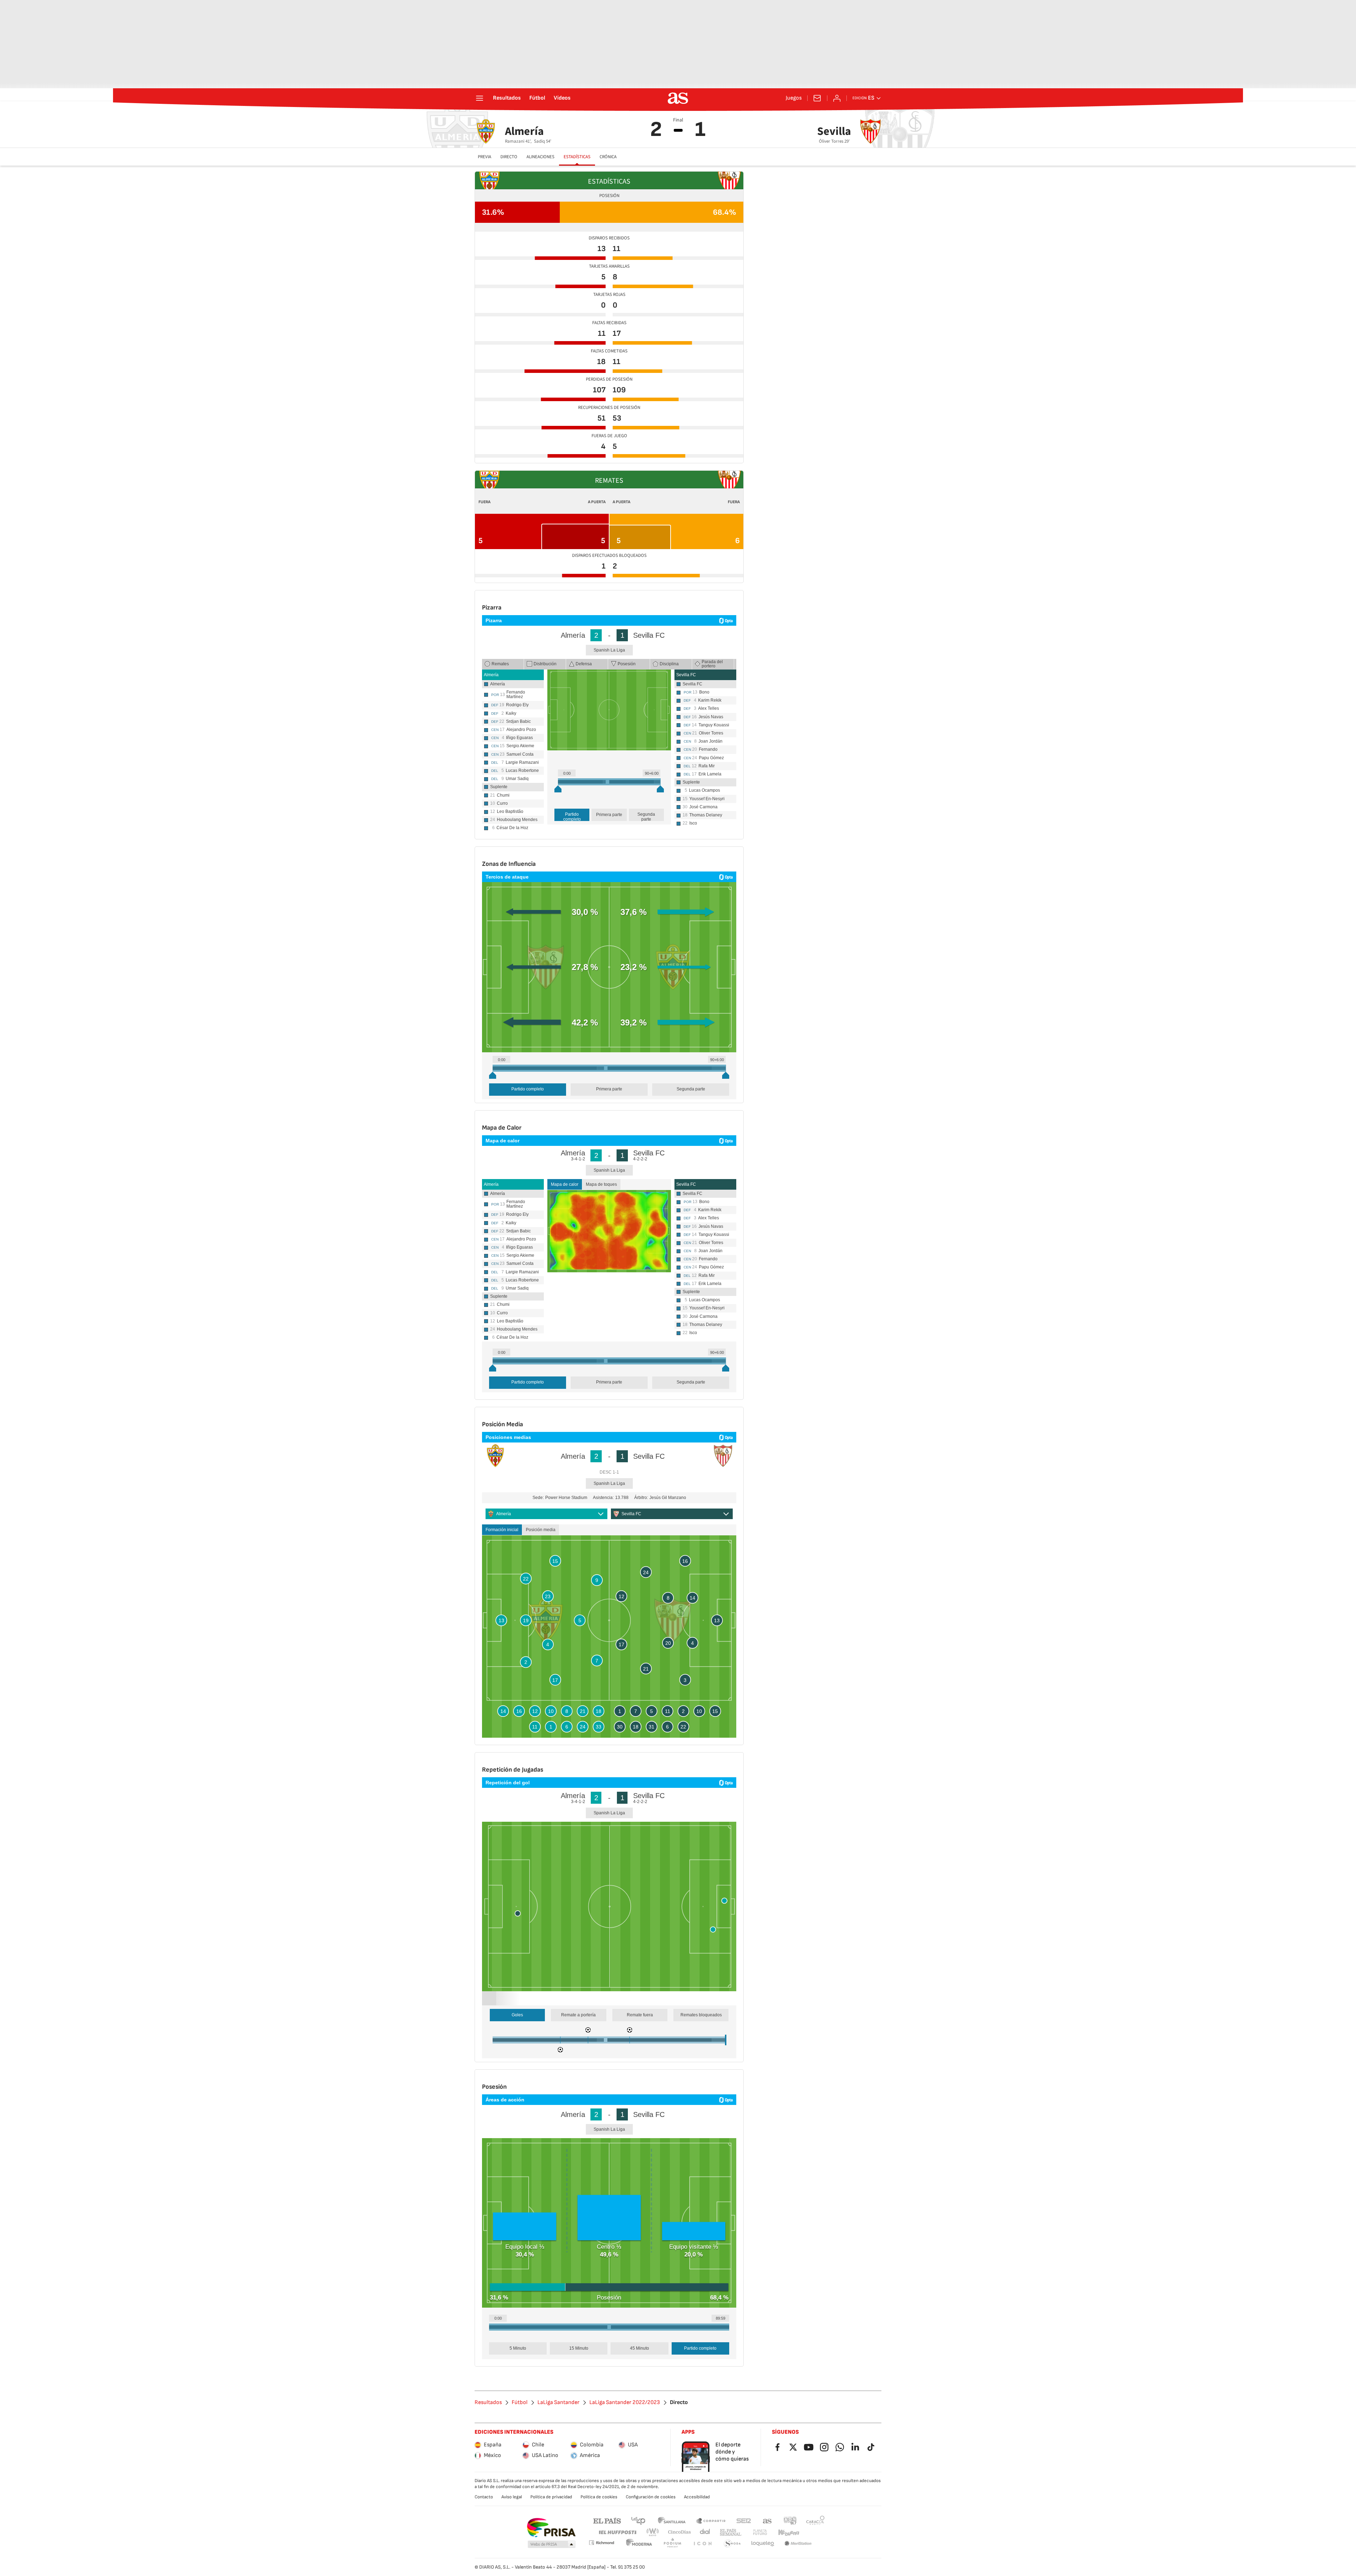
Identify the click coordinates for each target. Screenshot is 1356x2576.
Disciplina (669, 664)
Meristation (798, 2544)
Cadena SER (744, 2520)
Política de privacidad (551, 2497)
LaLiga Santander (558, 2403)
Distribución (545, 664)
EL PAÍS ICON (702, 2544)
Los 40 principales (638, 2520)
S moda (732, 2544)
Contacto (484, 2497)
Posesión (627, 664)
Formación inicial (502, 1530)
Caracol (815, 2520)
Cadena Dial (705, 2532)
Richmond (601, 2543)
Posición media (541, 1530)
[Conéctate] (837, 98)
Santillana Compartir (711, 2520)
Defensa (584, 664)
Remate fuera (640, 2015)
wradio (653, 2532)
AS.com (767, 2520)
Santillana (671, 2520)
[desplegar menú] (480, 98)
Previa (484, 157)
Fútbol (537, 98)
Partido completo (572, 816)
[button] (552, 2545)
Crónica (608, 157)
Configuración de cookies (651, 2497)
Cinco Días (680, 2532)
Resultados (507, 98)
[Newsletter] (817, 98)
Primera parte (609, 815)
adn (790, 2520)
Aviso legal (512, 2497)
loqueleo (763, 2544)
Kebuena (789, 2532)
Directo (509, 157)
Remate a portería (578, 2015)
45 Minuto (640, 2348)
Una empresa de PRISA (551, 2528)
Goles (517, 2015)
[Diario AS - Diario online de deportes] (678, 98)
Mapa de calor (565, 1184)
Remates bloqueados (701, 2015)
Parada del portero (712, 664)
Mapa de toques (601, 1184)
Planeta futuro (760, 2532)
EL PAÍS (607, 2520)
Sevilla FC (686, 675)
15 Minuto (579, 2348)
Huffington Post (617, 2532)
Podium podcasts (672, 2544)
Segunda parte (646, 816)
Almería (491, 675)
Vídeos (562, 98)
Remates (500, 664)
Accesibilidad (697, 2497)
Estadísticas (577, 157)
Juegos (794, 98)
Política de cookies (599, 2497)
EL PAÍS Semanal (730, 2532)
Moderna (639, 2544)
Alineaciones (540, 157)
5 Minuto (518, 2348)
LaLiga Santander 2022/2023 (625, 2403)
